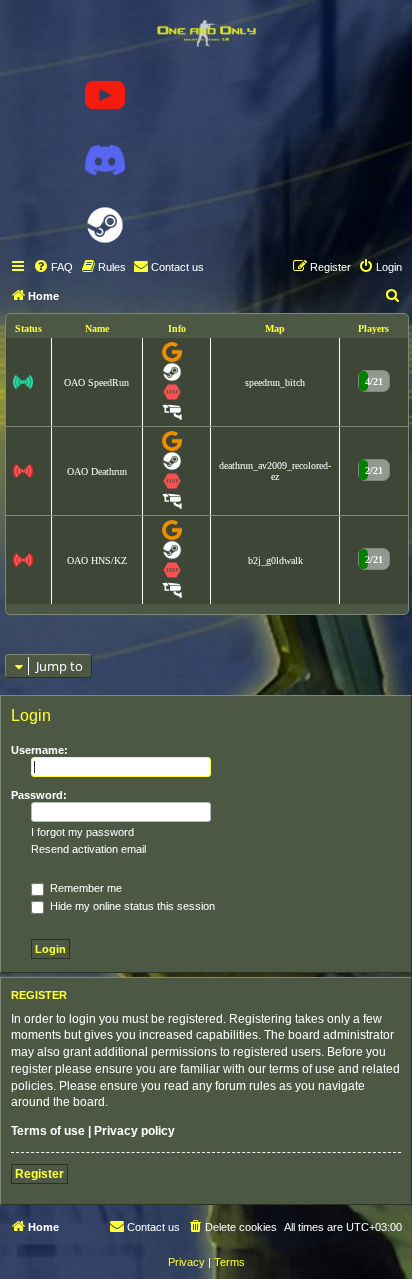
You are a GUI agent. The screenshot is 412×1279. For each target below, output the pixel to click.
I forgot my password (82, 832)
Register (39, 1174)
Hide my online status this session (131, 906)
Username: (39, 750)
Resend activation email (88, 849)
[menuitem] (53, 267)
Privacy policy (134, 1131)
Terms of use (48, 1131)
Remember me (84, 888)
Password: (39, 795)
